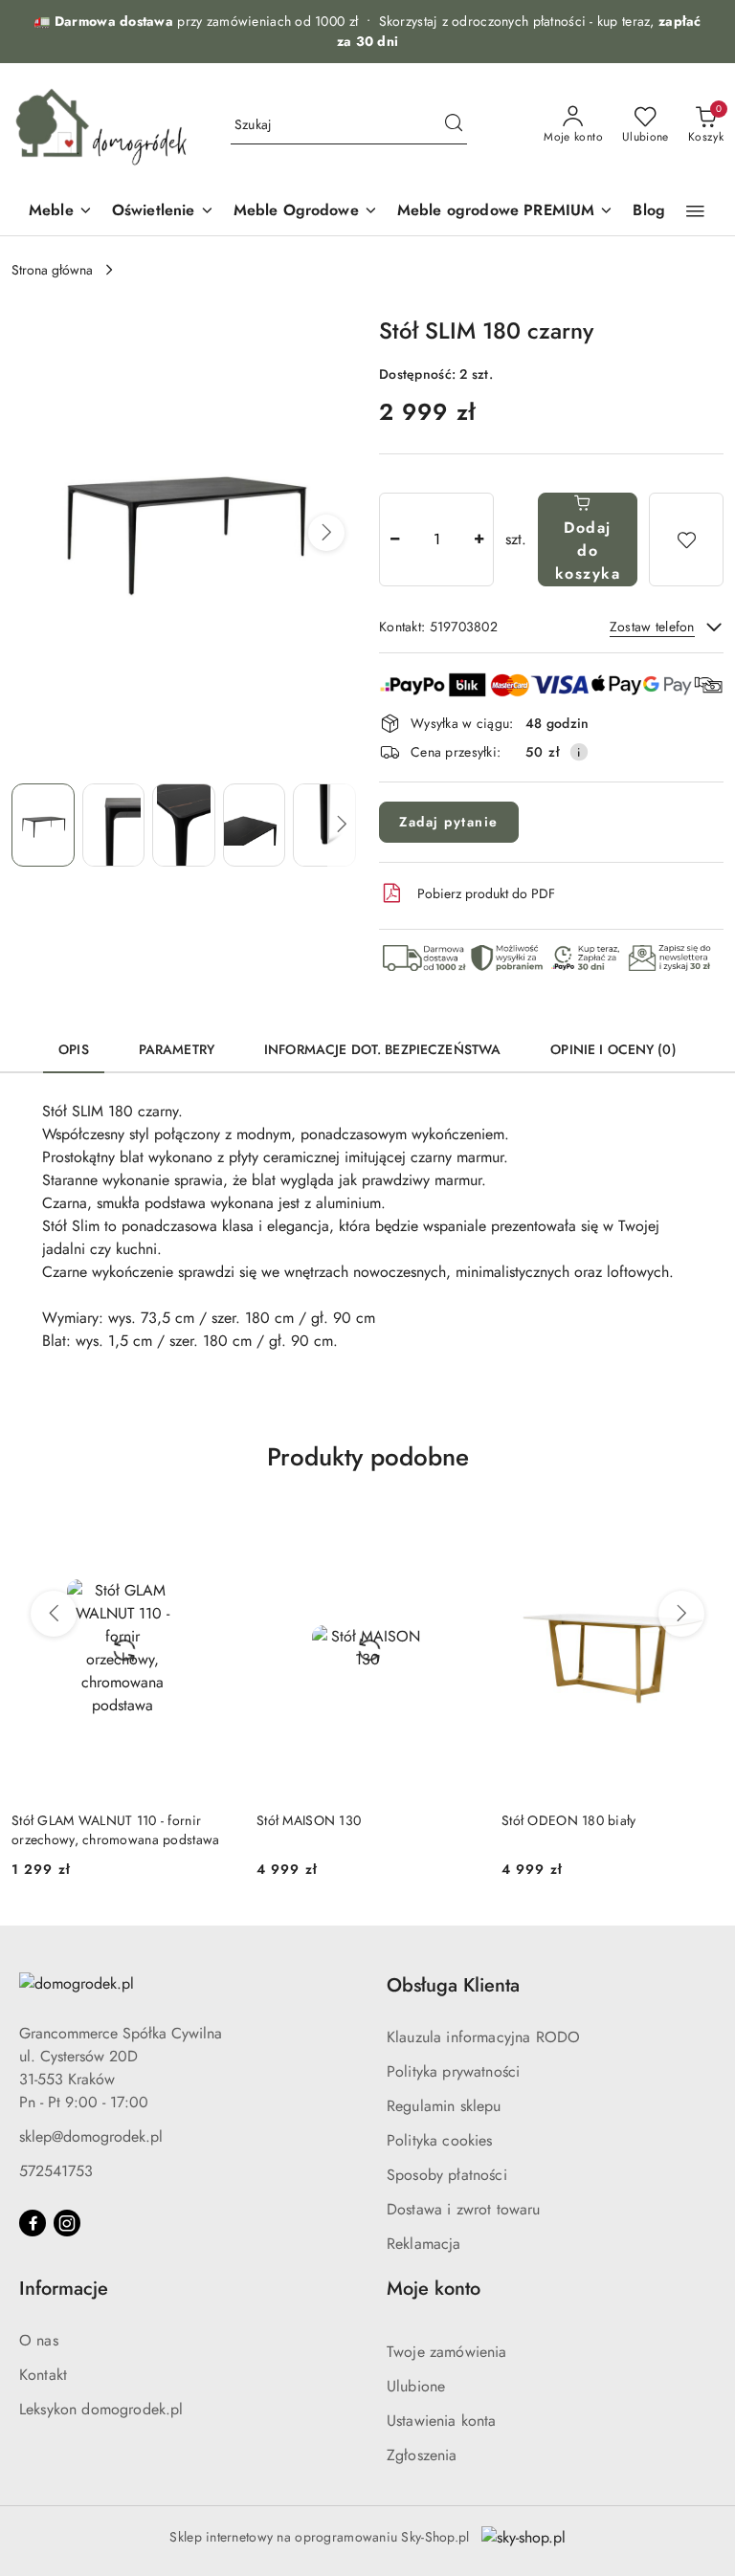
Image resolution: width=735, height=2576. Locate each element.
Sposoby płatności (447, 2175)
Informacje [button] (64, 2289)
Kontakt (43, 2375)
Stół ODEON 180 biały (569, 1820)
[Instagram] (67, 2223)
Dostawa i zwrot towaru (464, 2209)
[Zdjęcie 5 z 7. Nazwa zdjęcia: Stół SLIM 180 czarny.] (324, 825)
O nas (39, 2340)
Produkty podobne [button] (368, 1457)
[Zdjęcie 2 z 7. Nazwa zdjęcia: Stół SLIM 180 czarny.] (114, 825)
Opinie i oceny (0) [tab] (613, 1049)
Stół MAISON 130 (309, 1820)
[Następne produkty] (681, 1614)
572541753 (56, 2171)
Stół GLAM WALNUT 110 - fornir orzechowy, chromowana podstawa (115, 1830)
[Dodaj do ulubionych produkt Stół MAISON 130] (457, 1523)
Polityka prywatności (453, 2071)
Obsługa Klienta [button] (453, 1985)
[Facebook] (33, 2223)
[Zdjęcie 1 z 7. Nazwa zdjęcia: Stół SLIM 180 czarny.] (43, 825)
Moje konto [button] (434, 2289)
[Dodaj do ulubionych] (686, 539)
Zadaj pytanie (449, 822)
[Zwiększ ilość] (479, 539)
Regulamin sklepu (444, 2106)
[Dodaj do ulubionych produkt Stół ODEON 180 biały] (702, 1523)
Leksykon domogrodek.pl (101, 2409)
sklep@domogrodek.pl (91, 2136)
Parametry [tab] (177, 1049)
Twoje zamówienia (447, 2352)
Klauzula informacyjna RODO (483, 2037)
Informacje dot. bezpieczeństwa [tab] (382, 1049)
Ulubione (416, 2386)
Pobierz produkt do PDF (486, 893)
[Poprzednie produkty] (54, 1614)
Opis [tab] (74, 1049)
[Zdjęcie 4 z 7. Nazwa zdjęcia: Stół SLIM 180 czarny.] (255, 825)
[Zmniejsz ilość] (394, 539)
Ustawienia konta (442, 2421)
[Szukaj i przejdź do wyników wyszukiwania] (454, 125)
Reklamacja (424, 2244)
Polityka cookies (440, 2140)
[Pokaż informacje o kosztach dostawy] (579, 752)
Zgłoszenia (422, 2455)
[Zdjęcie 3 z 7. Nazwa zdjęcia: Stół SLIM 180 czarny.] (184, 825)
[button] (695, 211)
